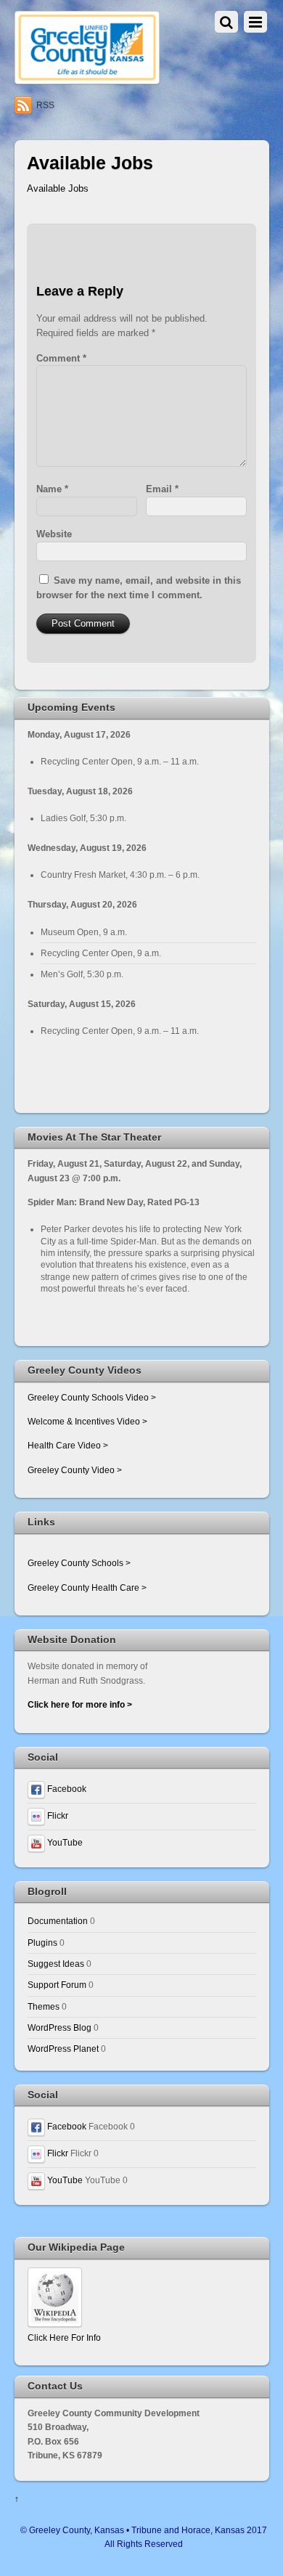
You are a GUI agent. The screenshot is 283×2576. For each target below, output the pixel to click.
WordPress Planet (63, 2049)
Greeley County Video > (75, 1470)
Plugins (42, 1943)
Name (52, 489)
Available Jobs (58, 188)
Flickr (57, 1815)
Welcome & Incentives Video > (87, 1421)
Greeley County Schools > (79, 1563)
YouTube (64, 1842)
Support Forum (57, 1985)
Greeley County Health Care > (87, 1587)
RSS (45, 105)
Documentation (58, 1921)
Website (54, 534)
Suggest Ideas (56, 1964)
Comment (61, 358)
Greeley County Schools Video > (92, 1397)
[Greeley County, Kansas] (87, 78)
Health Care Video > (68, 1445)
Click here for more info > (80, 1704)
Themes (44, 2006)
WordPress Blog (60, 2027)
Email (162, 489)
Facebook (66, 1789)
